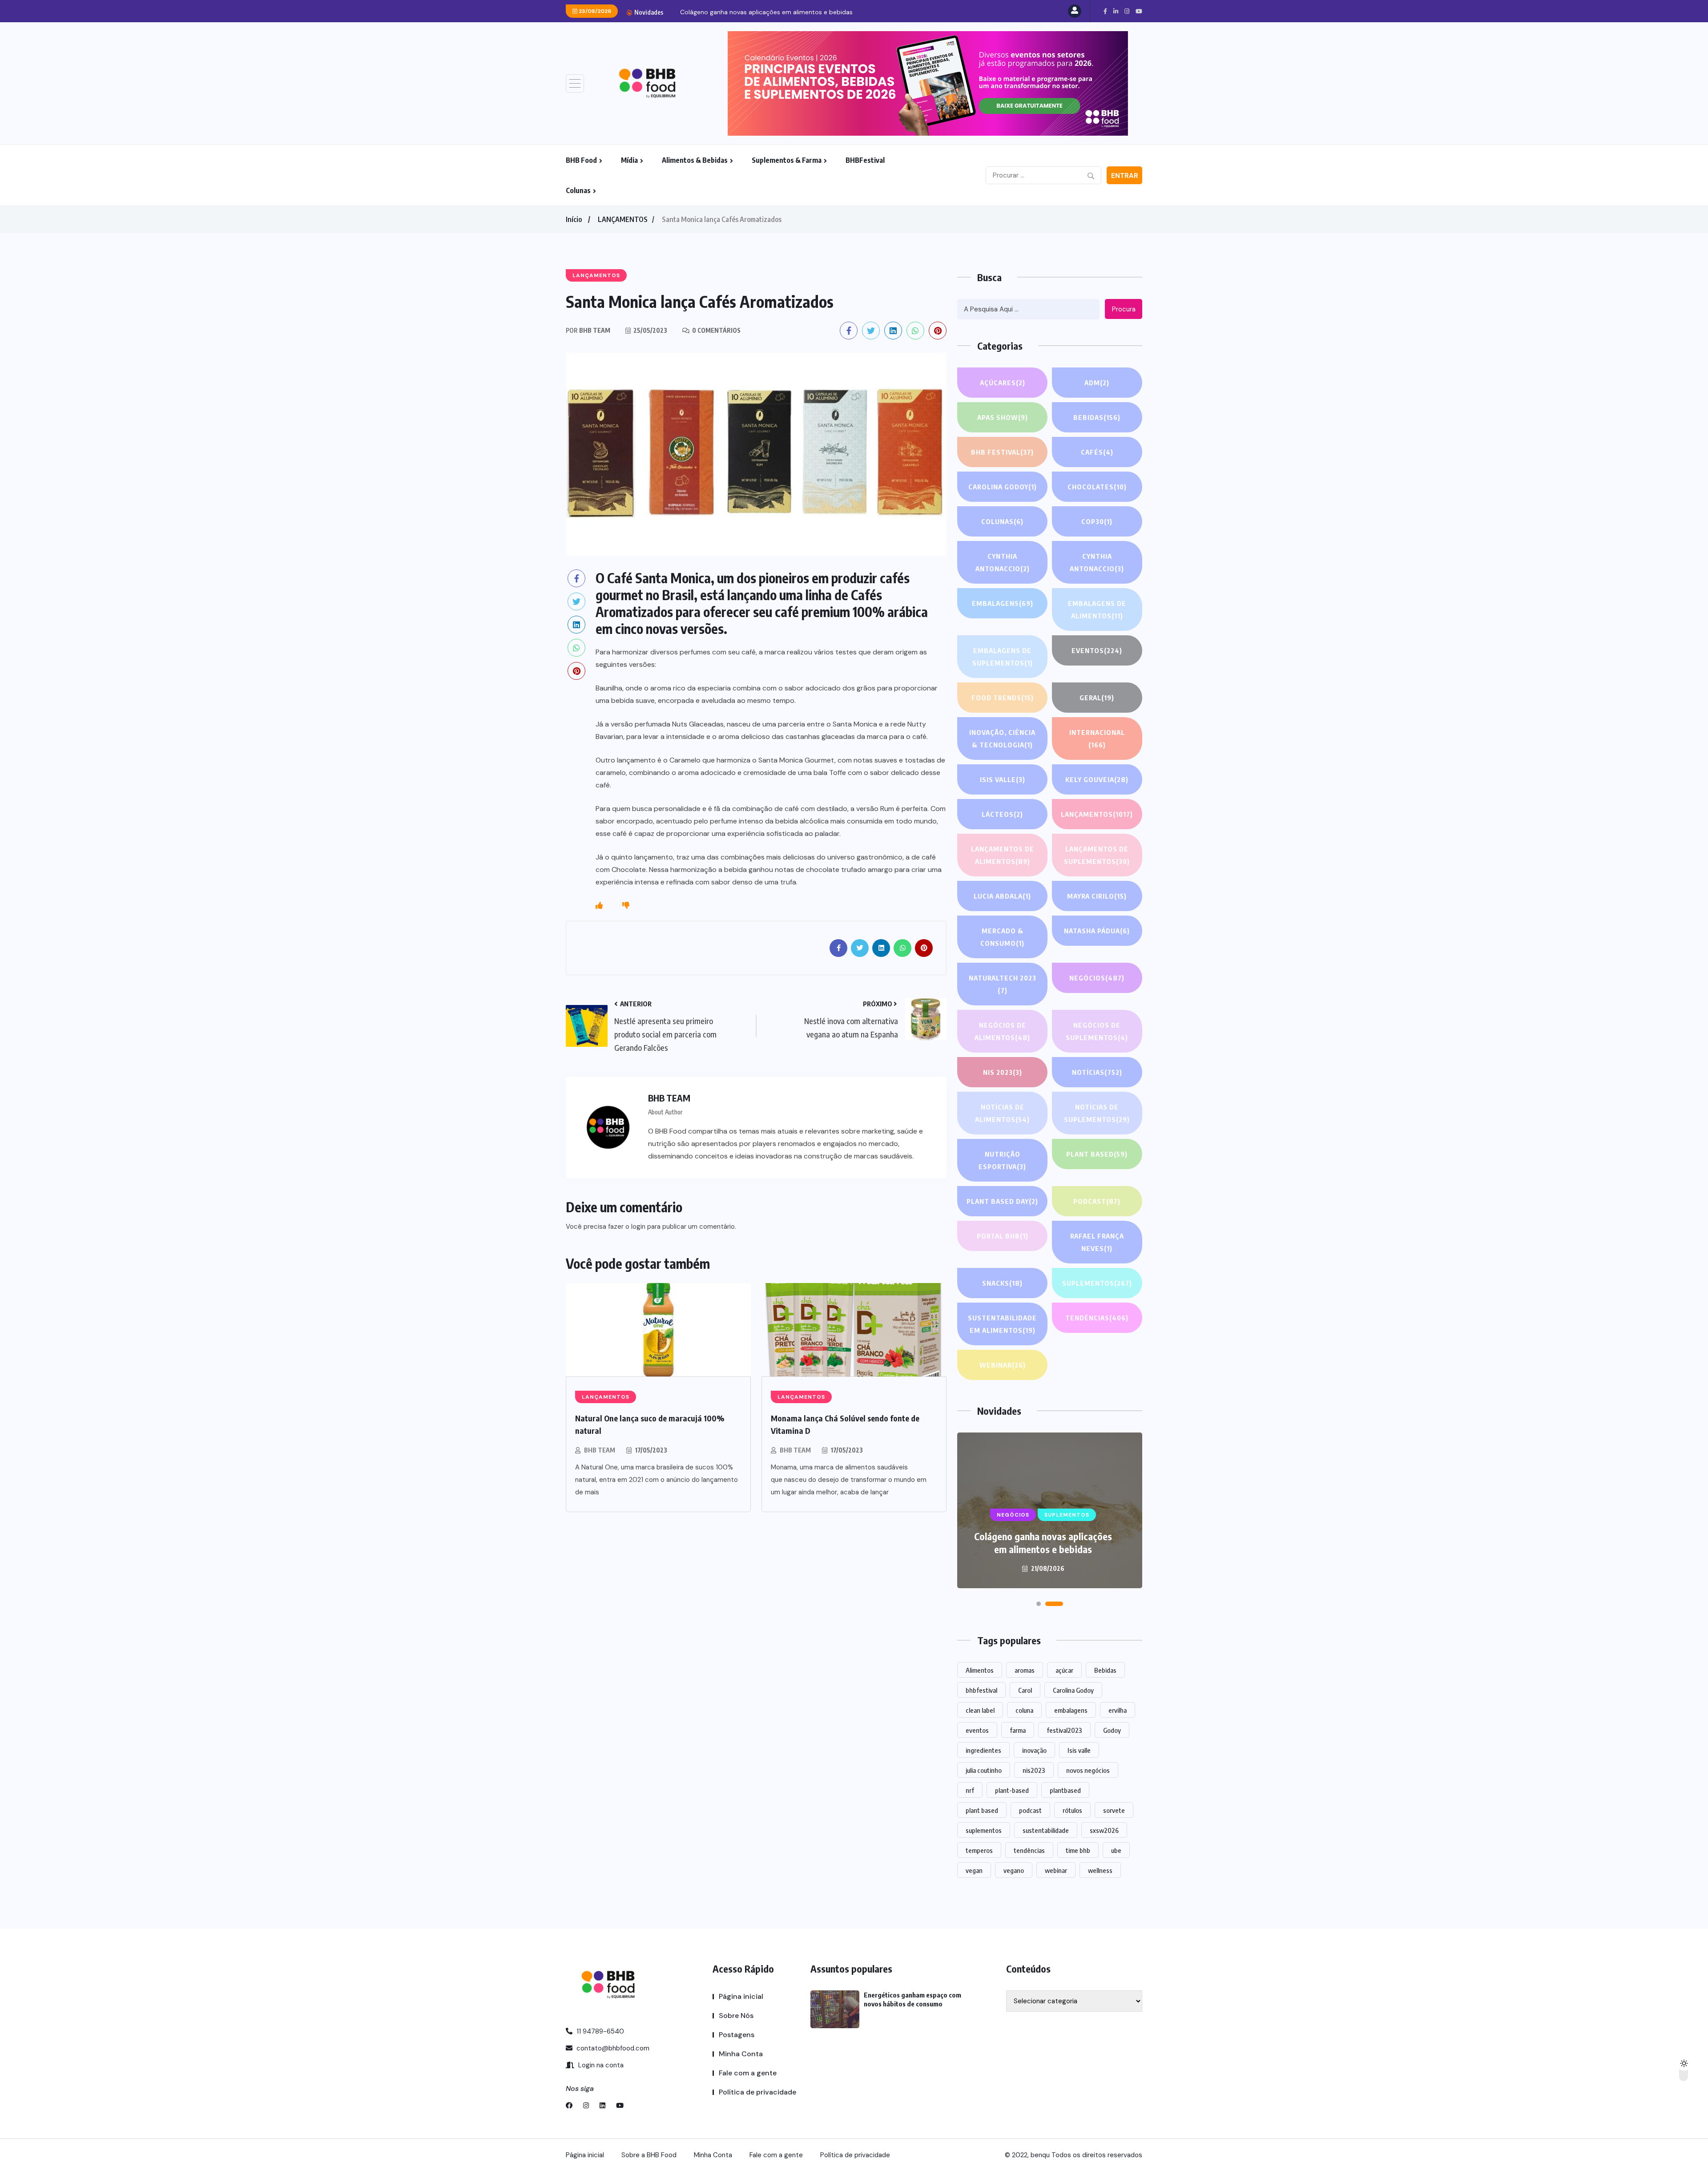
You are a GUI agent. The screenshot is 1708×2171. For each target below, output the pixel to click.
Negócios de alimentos (1002, 1031)
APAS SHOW (1003, 417)
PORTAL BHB (1003, 1236)
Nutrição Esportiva (1002, 1160)
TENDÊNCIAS (1097, 1318)
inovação (1034, 1750)
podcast (1030, 1810)
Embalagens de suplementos (1003, 657)
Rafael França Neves (1097, 1242)
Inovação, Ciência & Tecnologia (1002, 738)
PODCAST (1097, 1201)
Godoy (1112, 1730)
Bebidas (1097, 417)
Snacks (1002, 1283)
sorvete (1114, 1810)
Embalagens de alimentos (1097, 609)
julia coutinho (984, 1770)
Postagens (737, 2035)
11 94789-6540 (599, 2031)
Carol (1025, 1690)
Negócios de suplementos (1097, 1031)
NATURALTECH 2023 (1003, 984)
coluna (1024, 1710)
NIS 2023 (1003, 1072)
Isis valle (1079, 1750)
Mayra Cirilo (1097, 896)
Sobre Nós (736, 2016)
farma (1018, 1730)
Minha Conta (741, 2054)
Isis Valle (1003, 779)
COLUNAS (1002, 521)
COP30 (1097, 521)
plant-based (1012, 1790)
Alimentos (980, 1670)
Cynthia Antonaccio (1003, 562)
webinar (1056, 1870)
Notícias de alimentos (1002, 1113)
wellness (1100, 1870)
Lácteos (1002, 814)
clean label (980, 1710)
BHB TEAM (600, 1450)
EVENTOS (1097, 650)
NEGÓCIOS (1097, 978)
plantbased (1065, 1790)
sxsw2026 (1104, 1830)
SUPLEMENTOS (1097, 1283)
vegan (974, 1870)
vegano (1014, 1870)
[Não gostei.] (626, 906)
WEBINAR (1003, 1365)
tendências (1029, 1850)
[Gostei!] (599, 906)
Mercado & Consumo (1002, 937)
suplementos (984, 1830)
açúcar (1064, 1670)
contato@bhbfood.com (612, 2048)
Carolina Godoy (1003, 487)
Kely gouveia (1097, 779)
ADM (1097, 383)
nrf (970, 1790)
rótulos (1072, 1810)
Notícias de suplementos (1097, 1113)
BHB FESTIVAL (1002, 452)
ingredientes (983, 1750)
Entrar (1125, 176)
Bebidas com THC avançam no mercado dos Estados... (761, 12)
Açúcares (1003, 383)
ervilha (1118, 1710)
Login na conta (600, 2065)
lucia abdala (1002, 896)
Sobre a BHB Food (649, 2155)
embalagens (1071, 1710)
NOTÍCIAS (1097, 1072)
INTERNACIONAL (1097, 738)
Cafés (1097, 452)
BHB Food (581, 160)
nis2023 (1034, 1770)
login (638, 1227)
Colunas (578, 190)
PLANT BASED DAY (1002, 1201)
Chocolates (1097, 487)
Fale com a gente (748, 2073)
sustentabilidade (1046, 1830)
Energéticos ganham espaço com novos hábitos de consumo (1043, 1543)
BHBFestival (865, 160)
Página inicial (741, 1996)
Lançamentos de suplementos (1097, 855)
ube (1116, 1850)
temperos (979, 1850)
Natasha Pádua (1097, 931)
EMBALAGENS (1003, 603)
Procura (1124, 309)
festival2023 (1064, 1730)
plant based (982, 1810)
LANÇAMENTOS (623, 219)
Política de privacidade (757, 2092)
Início (574, 219)
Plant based (1097, 1154)
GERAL (1097, 698)
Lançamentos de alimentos (1003, 855)
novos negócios (1088, 1770)
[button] (1045, 1604)
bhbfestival (981, 1690)
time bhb (1078, 1850)
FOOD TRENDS (1003, 698)
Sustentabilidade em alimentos (1002, 1324)
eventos (977, 1730)
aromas (1025, 1670)
